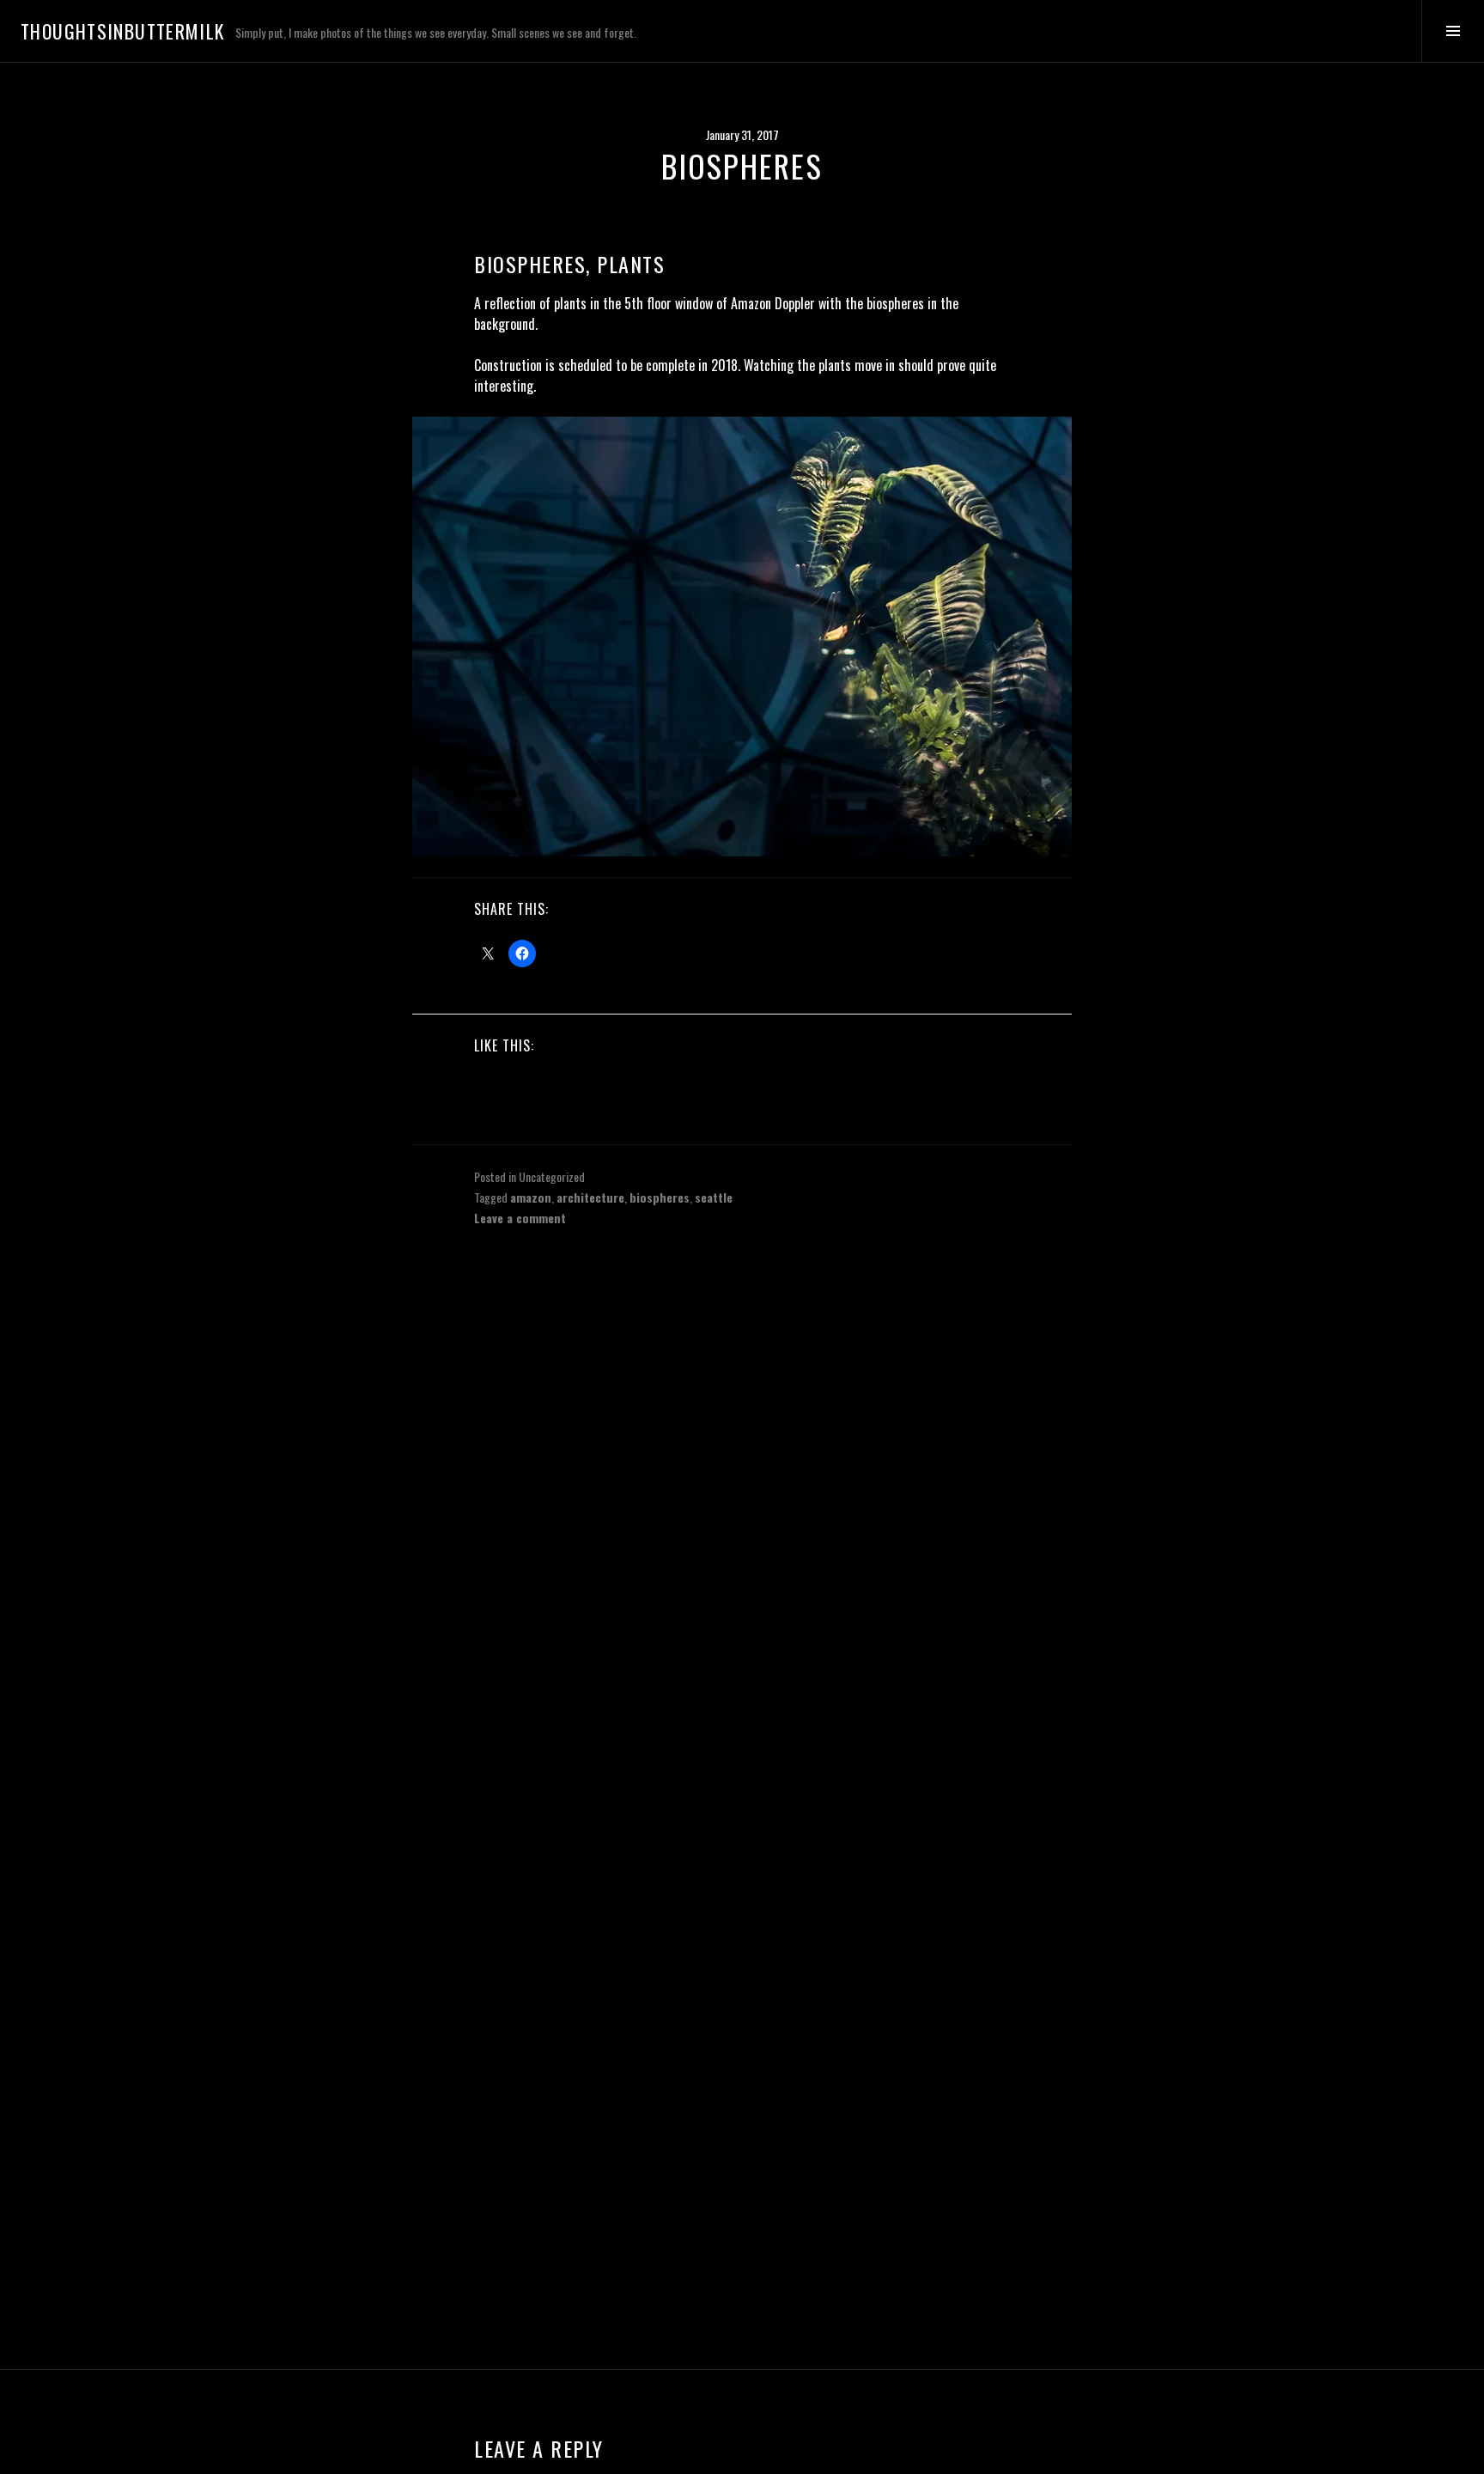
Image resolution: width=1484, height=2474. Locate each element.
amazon (531, 1197)
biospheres (660, 1197)
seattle (714, 1197)
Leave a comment (520, 1218)
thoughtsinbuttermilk (123, 31)
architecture (590, 1197)
